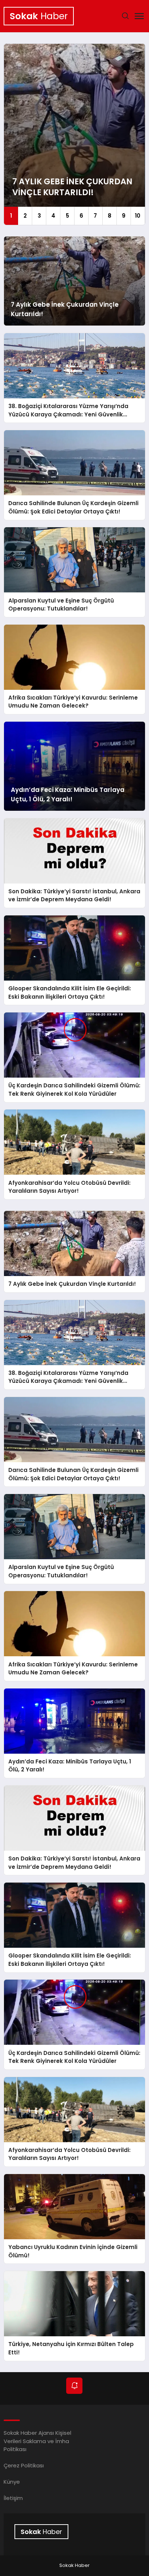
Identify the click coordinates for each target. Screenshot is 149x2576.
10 (138, 216)
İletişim (13, 2498)
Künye (12, 2482)
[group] (74, 134)
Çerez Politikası (24, 2465)
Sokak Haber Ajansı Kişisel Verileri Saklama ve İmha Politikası (37, 2441)
